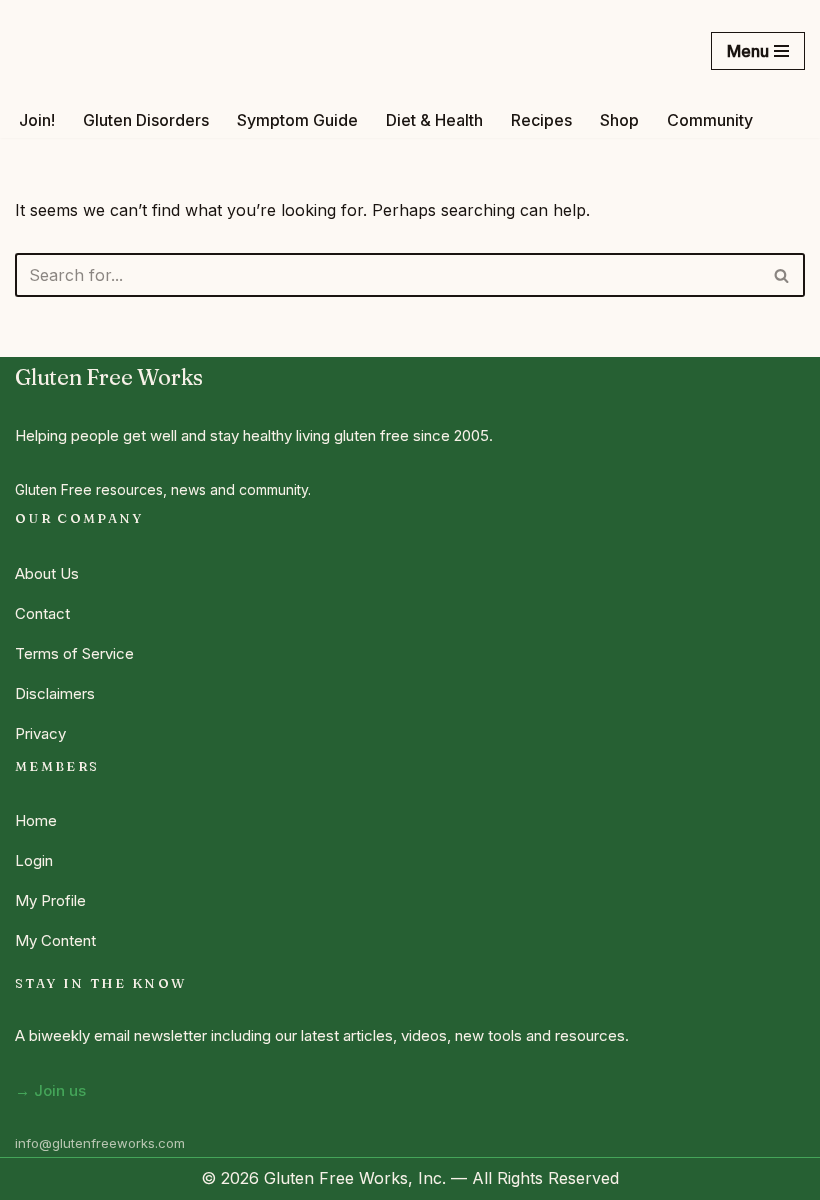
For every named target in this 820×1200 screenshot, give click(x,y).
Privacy (40, 733)
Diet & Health (434, 120)
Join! (37, 120)
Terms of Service (74, 653)
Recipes (541, 120)
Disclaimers (55, 693)
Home (36, 820)
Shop (619, 120)
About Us (47, 573)
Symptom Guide (297, 120)
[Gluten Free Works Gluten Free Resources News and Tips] (108, 51)
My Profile (50, 900)
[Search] (782, 275)
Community (710, 120)
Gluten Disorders (146, 120)
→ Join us (50, 1090)
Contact (42, 613)
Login (34, 860)
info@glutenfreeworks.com (100, 1143)
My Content (55, 940)
